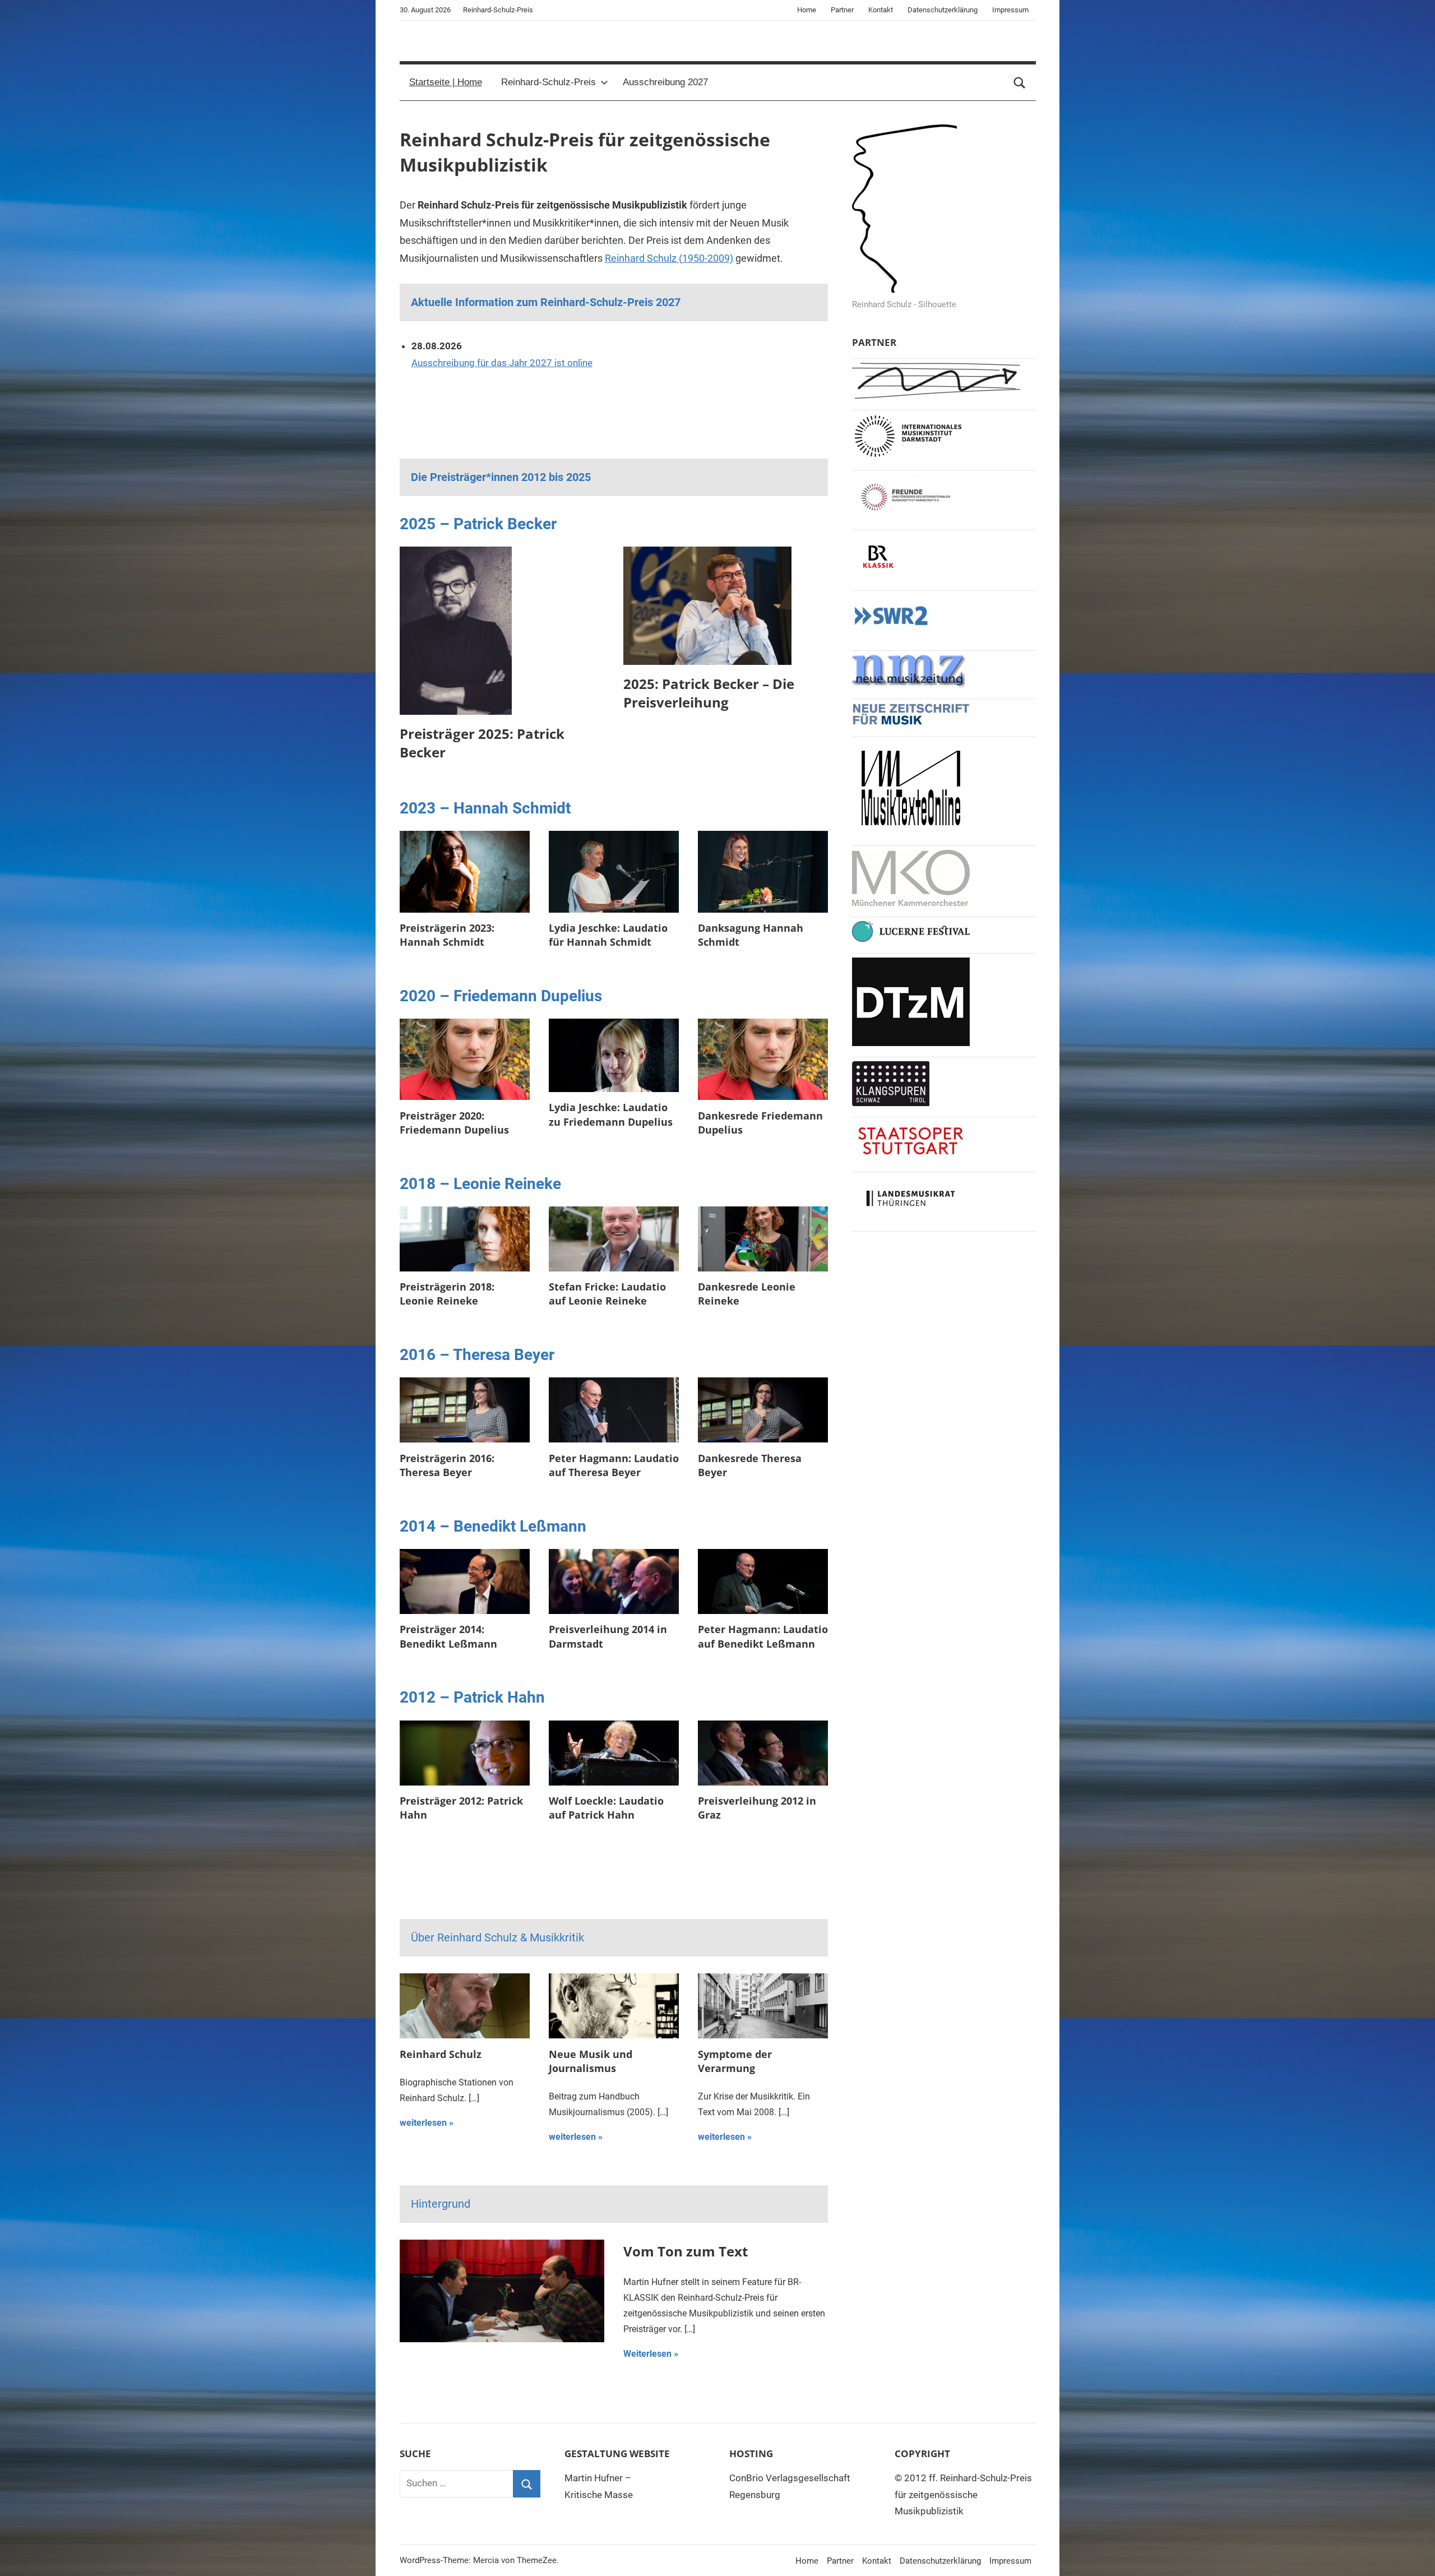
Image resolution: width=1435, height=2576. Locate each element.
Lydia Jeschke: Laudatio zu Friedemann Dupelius (611, 1114)
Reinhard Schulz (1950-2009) (669, 258)
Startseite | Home (446, 82)
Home (807, 10)
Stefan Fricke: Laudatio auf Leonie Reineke (607, 1294)
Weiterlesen (647, 2354)
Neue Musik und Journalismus (591, 2061)
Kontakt (881, 10)
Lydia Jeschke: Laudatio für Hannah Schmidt (608, 935)
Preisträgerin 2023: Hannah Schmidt (447, 935)
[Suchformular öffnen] (1020, 82)
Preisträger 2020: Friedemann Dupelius (454, 1123)
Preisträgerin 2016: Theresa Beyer (447, 1465)
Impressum (1010, 10)
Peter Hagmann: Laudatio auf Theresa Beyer (614, 1465)
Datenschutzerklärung (943, 10)
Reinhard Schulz (441, 2054)
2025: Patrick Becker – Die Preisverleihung (709, 693)
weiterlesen (423, 2123)
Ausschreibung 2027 (665, 82)
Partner (842, 10)
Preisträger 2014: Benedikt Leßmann (448, 1636)
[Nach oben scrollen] (1414, 2555)
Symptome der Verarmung (735, 2061)
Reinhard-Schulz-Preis (548, 82)
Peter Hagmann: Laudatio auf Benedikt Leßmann (763, 1636)
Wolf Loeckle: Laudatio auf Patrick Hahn (606, 1808)
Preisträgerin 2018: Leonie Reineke (447, 1294)
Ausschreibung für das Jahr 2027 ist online (502, 363)
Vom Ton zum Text (686, 2251)
